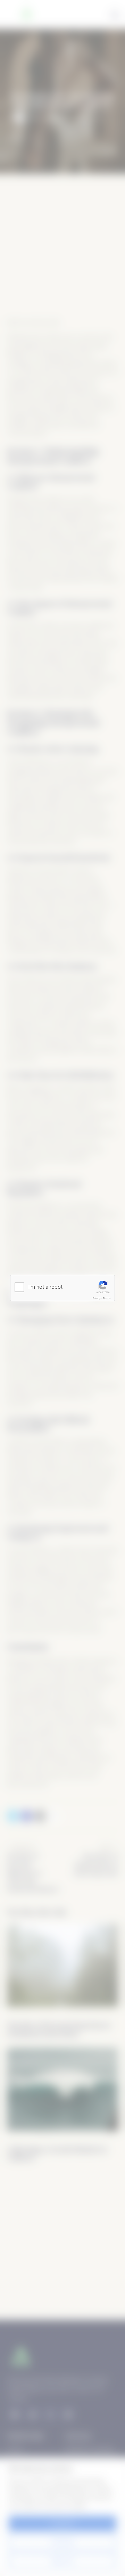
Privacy (97, 1298)
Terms (107, 1298)
